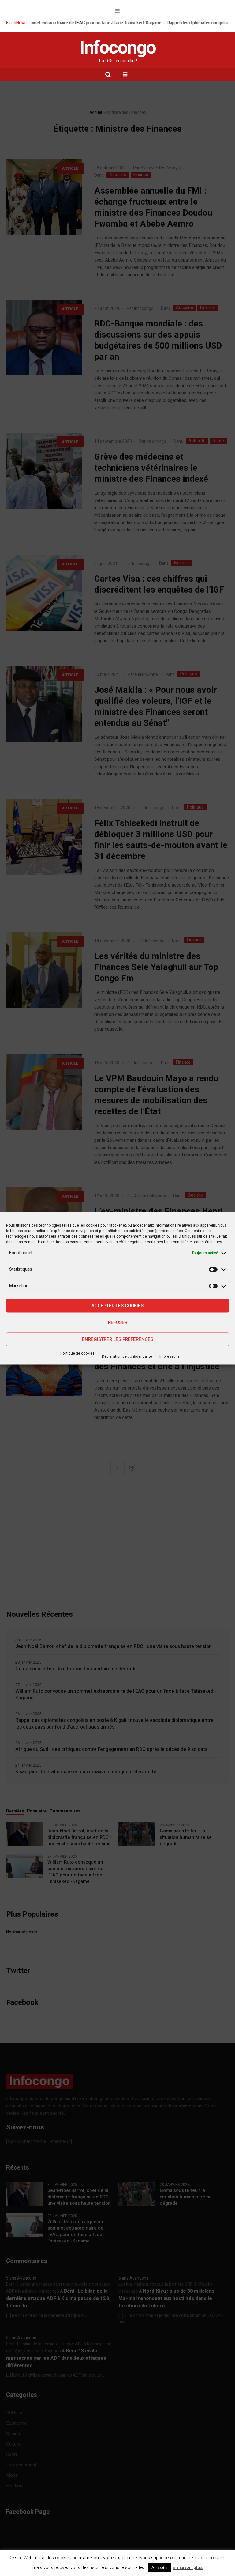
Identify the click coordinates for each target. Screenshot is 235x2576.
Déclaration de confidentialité (127, 1356)
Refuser (118, 1322)
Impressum (169, 1356)
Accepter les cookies (117, 1306)
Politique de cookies (77, 1353)
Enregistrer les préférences (118, 1339)
